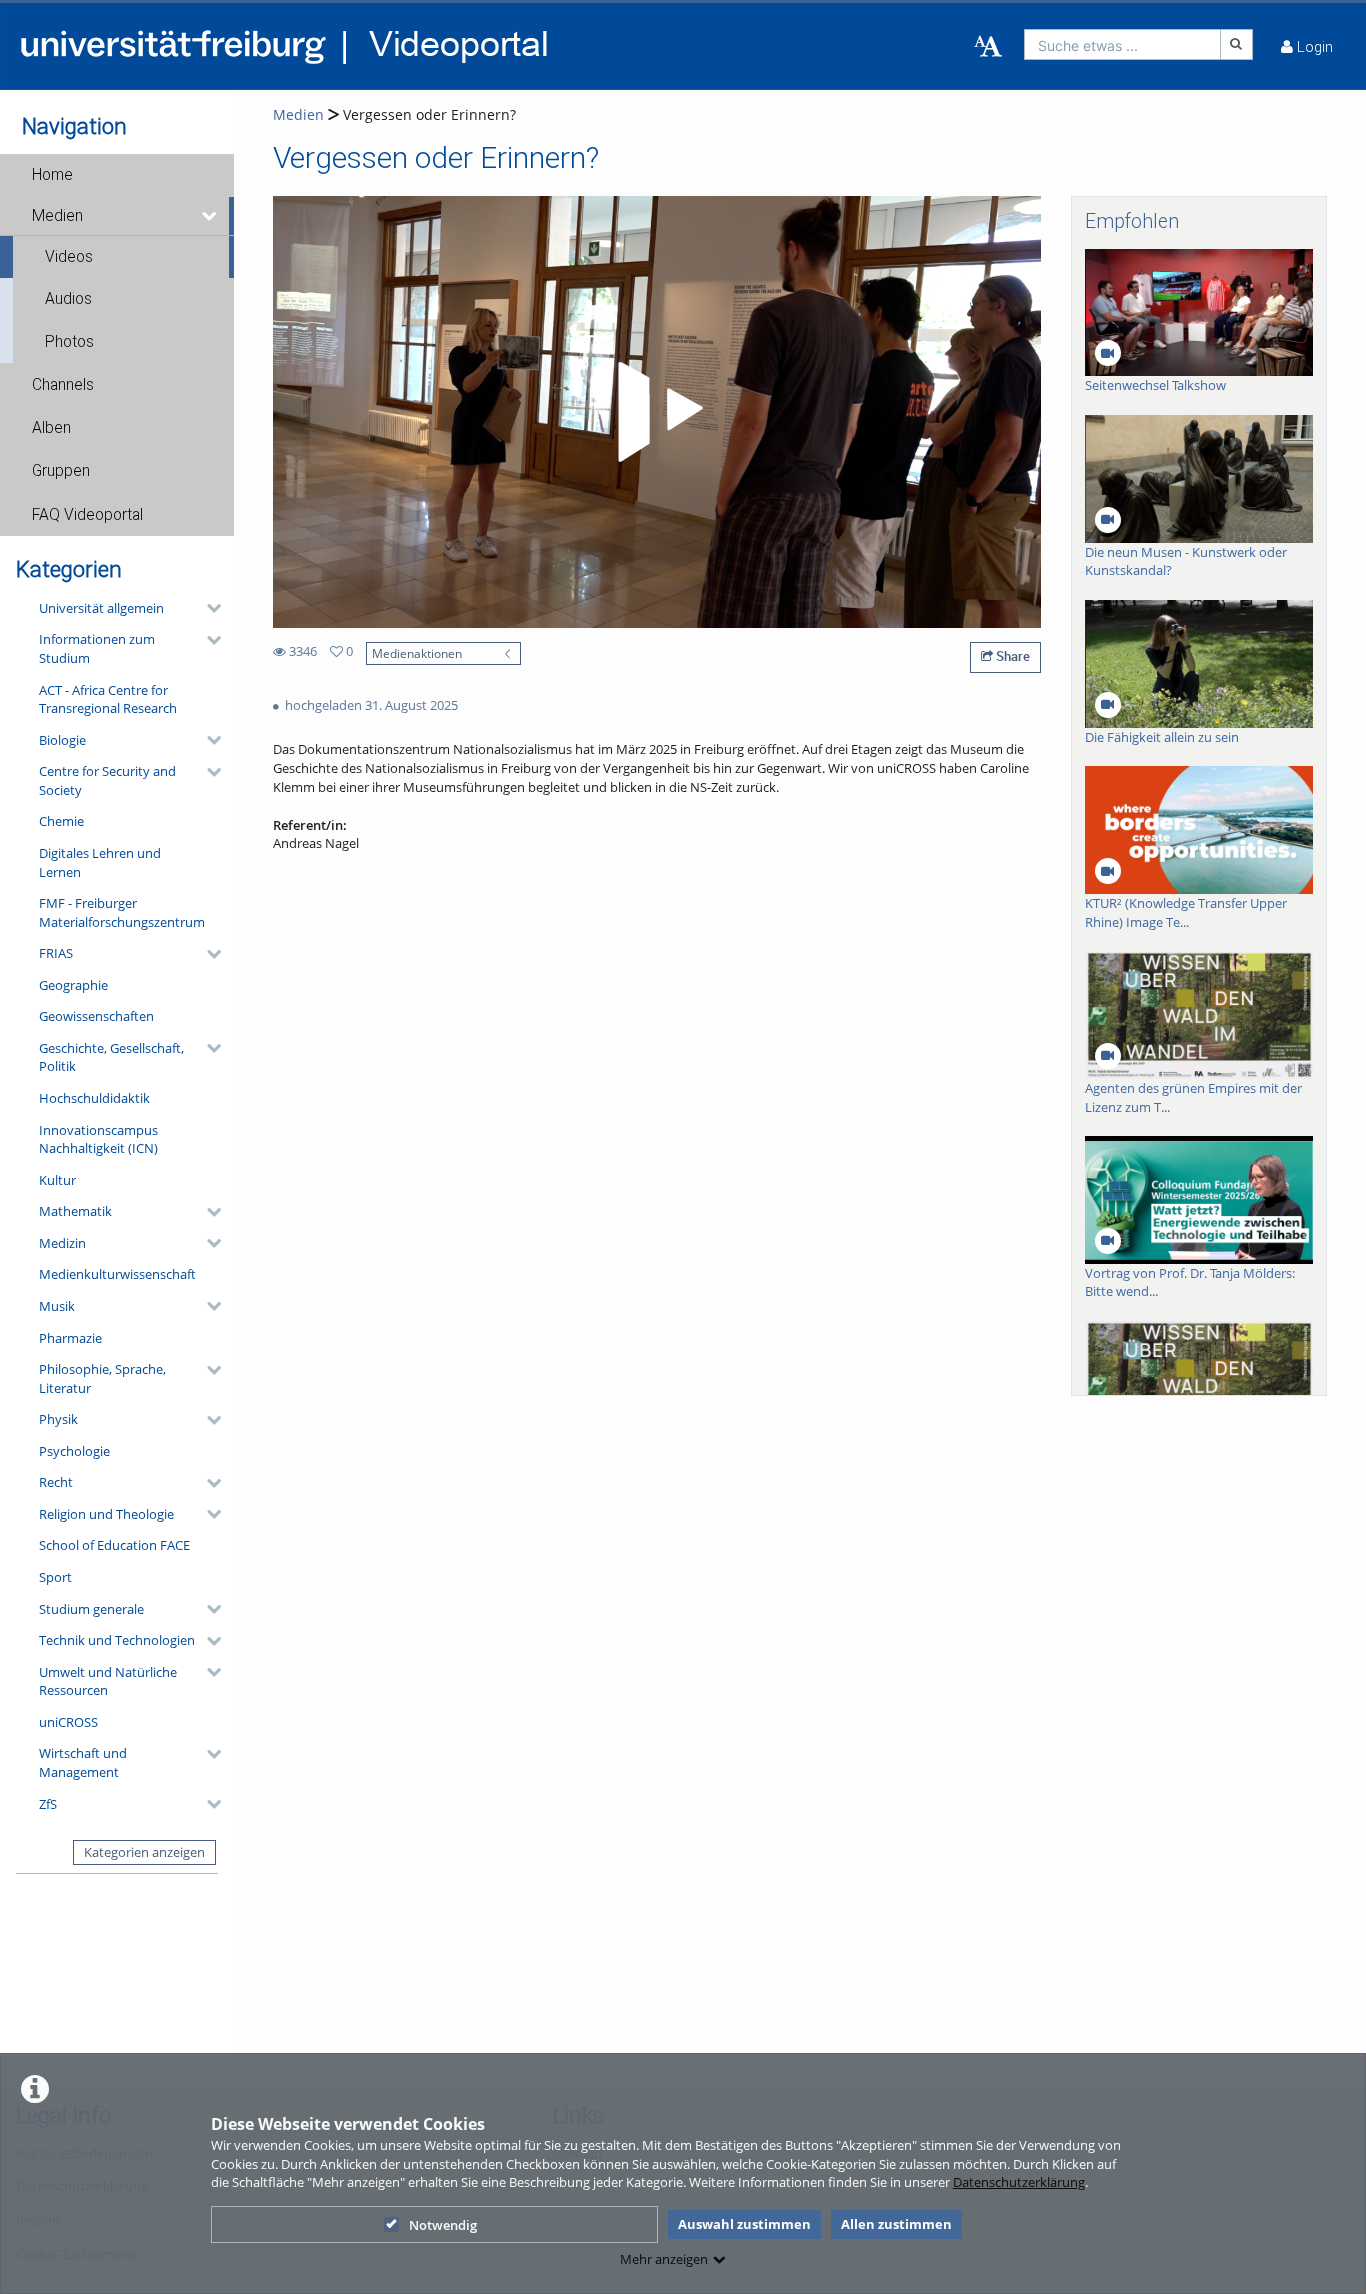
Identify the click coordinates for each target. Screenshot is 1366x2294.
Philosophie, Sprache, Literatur (102, 1378)
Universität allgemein (101, 608)
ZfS (48, 1804)
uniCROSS (68, 1722)
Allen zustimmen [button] (896, 2224)
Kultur (57, 1180)
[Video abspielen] (657, 412)
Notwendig (443, 2225)
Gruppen (61, 471)
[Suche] (1237, 44)
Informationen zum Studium (97, 648)
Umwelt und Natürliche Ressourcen (108, 1681)
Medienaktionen (417, 653)
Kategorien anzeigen (144, 1852)
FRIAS (56, 953)
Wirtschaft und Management (83, 1762)
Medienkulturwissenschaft (117, 1274)
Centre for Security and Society (107, 780)
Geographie (73, 985)
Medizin (62, 1243)
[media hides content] (210, 216)
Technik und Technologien (117, 1640)
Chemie (61, 821)
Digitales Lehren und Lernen (100, 862)
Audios (68, 299)
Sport (55, 1577)
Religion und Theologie (106, 1514)
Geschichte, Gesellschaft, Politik (111, 1057)
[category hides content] (208, 608)
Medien (57, 216)
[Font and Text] (988, 47)
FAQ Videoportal (87, 515)
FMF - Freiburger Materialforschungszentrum (122, 912)
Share (1011, 656)
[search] (1122, 44)
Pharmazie (70, 1338)
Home (52, 175)
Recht (56, 1482)
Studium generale (91, 1609)
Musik (57, 1306)
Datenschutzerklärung (1019, 2182)
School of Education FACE (114, 1545)
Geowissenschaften (96, 1016)
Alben (51, 428)
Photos (69, 342)
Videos (69, 257)
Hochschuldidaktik (94, 1098)
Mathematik (75, 1211)
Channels (63, 385)
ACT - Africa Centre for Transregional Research (108, 699)
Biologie (62, 740)
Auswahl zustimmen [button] (744, 2224)
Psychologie (74, 1451)
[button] (117, 175)
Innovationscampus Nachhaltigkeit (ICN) (98, 1139)
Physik (58, 1419)
